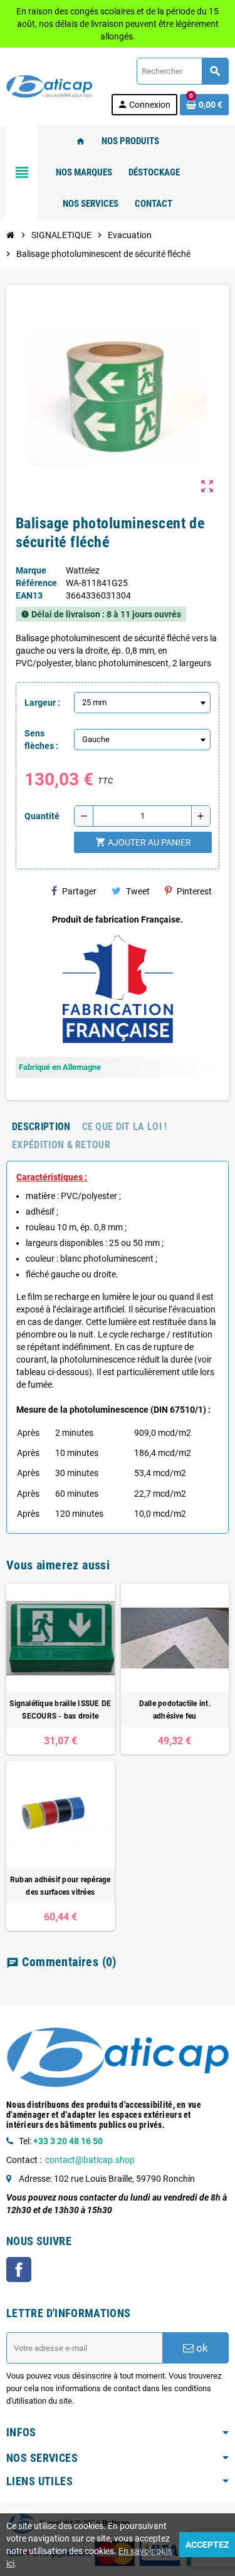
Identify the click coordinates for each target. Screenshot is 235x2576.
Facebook (19, 2270)
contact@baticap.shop (90, 2160)
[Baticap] (51, 86)
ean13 (29, 595)
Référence (36, 583)
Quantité (42, 816)
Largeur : (42, 703)
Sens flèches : (41, 740)
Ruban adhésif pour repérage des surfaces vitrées (60, 1886)
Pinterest (194, 891)
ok (201, 2348)
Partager (79, 891)
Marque (31, 570)
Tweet (138, 891)
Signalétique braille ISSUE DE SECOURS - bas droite (60, 1710)
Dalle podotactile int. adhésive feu (175, 1710)
